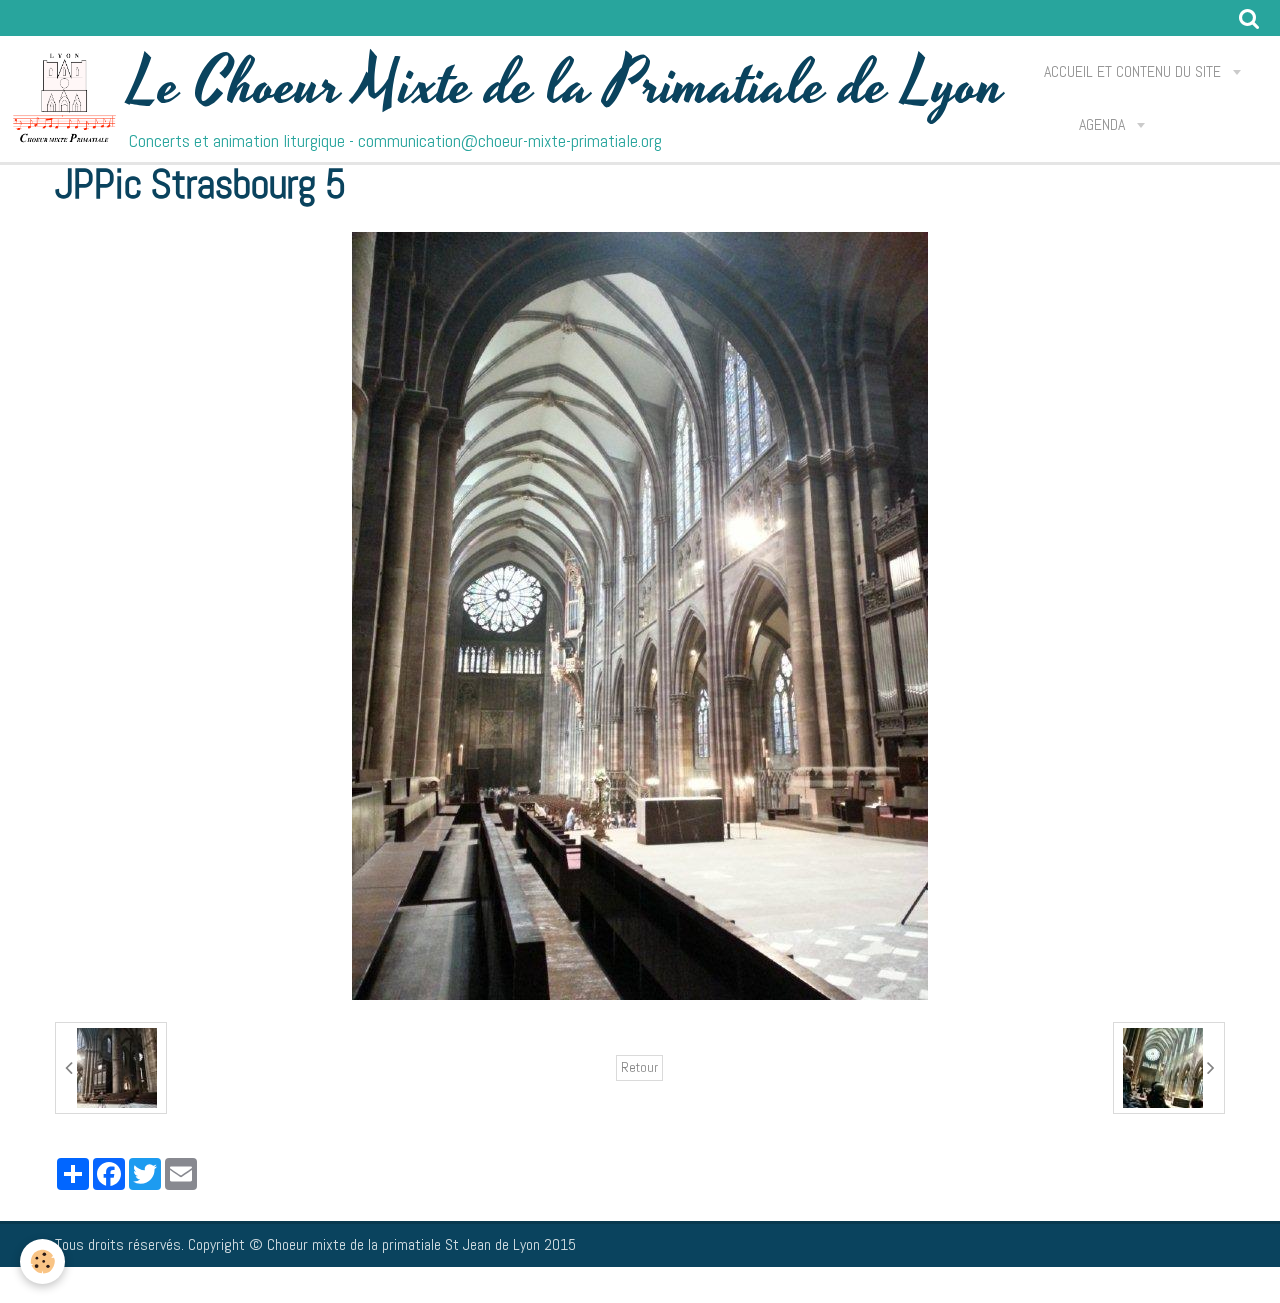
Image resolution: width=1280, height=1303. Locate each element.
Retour (639, 1067)
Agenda (1104, 124)
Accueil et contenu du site (1134, 71)
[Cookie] (42, 1261)
